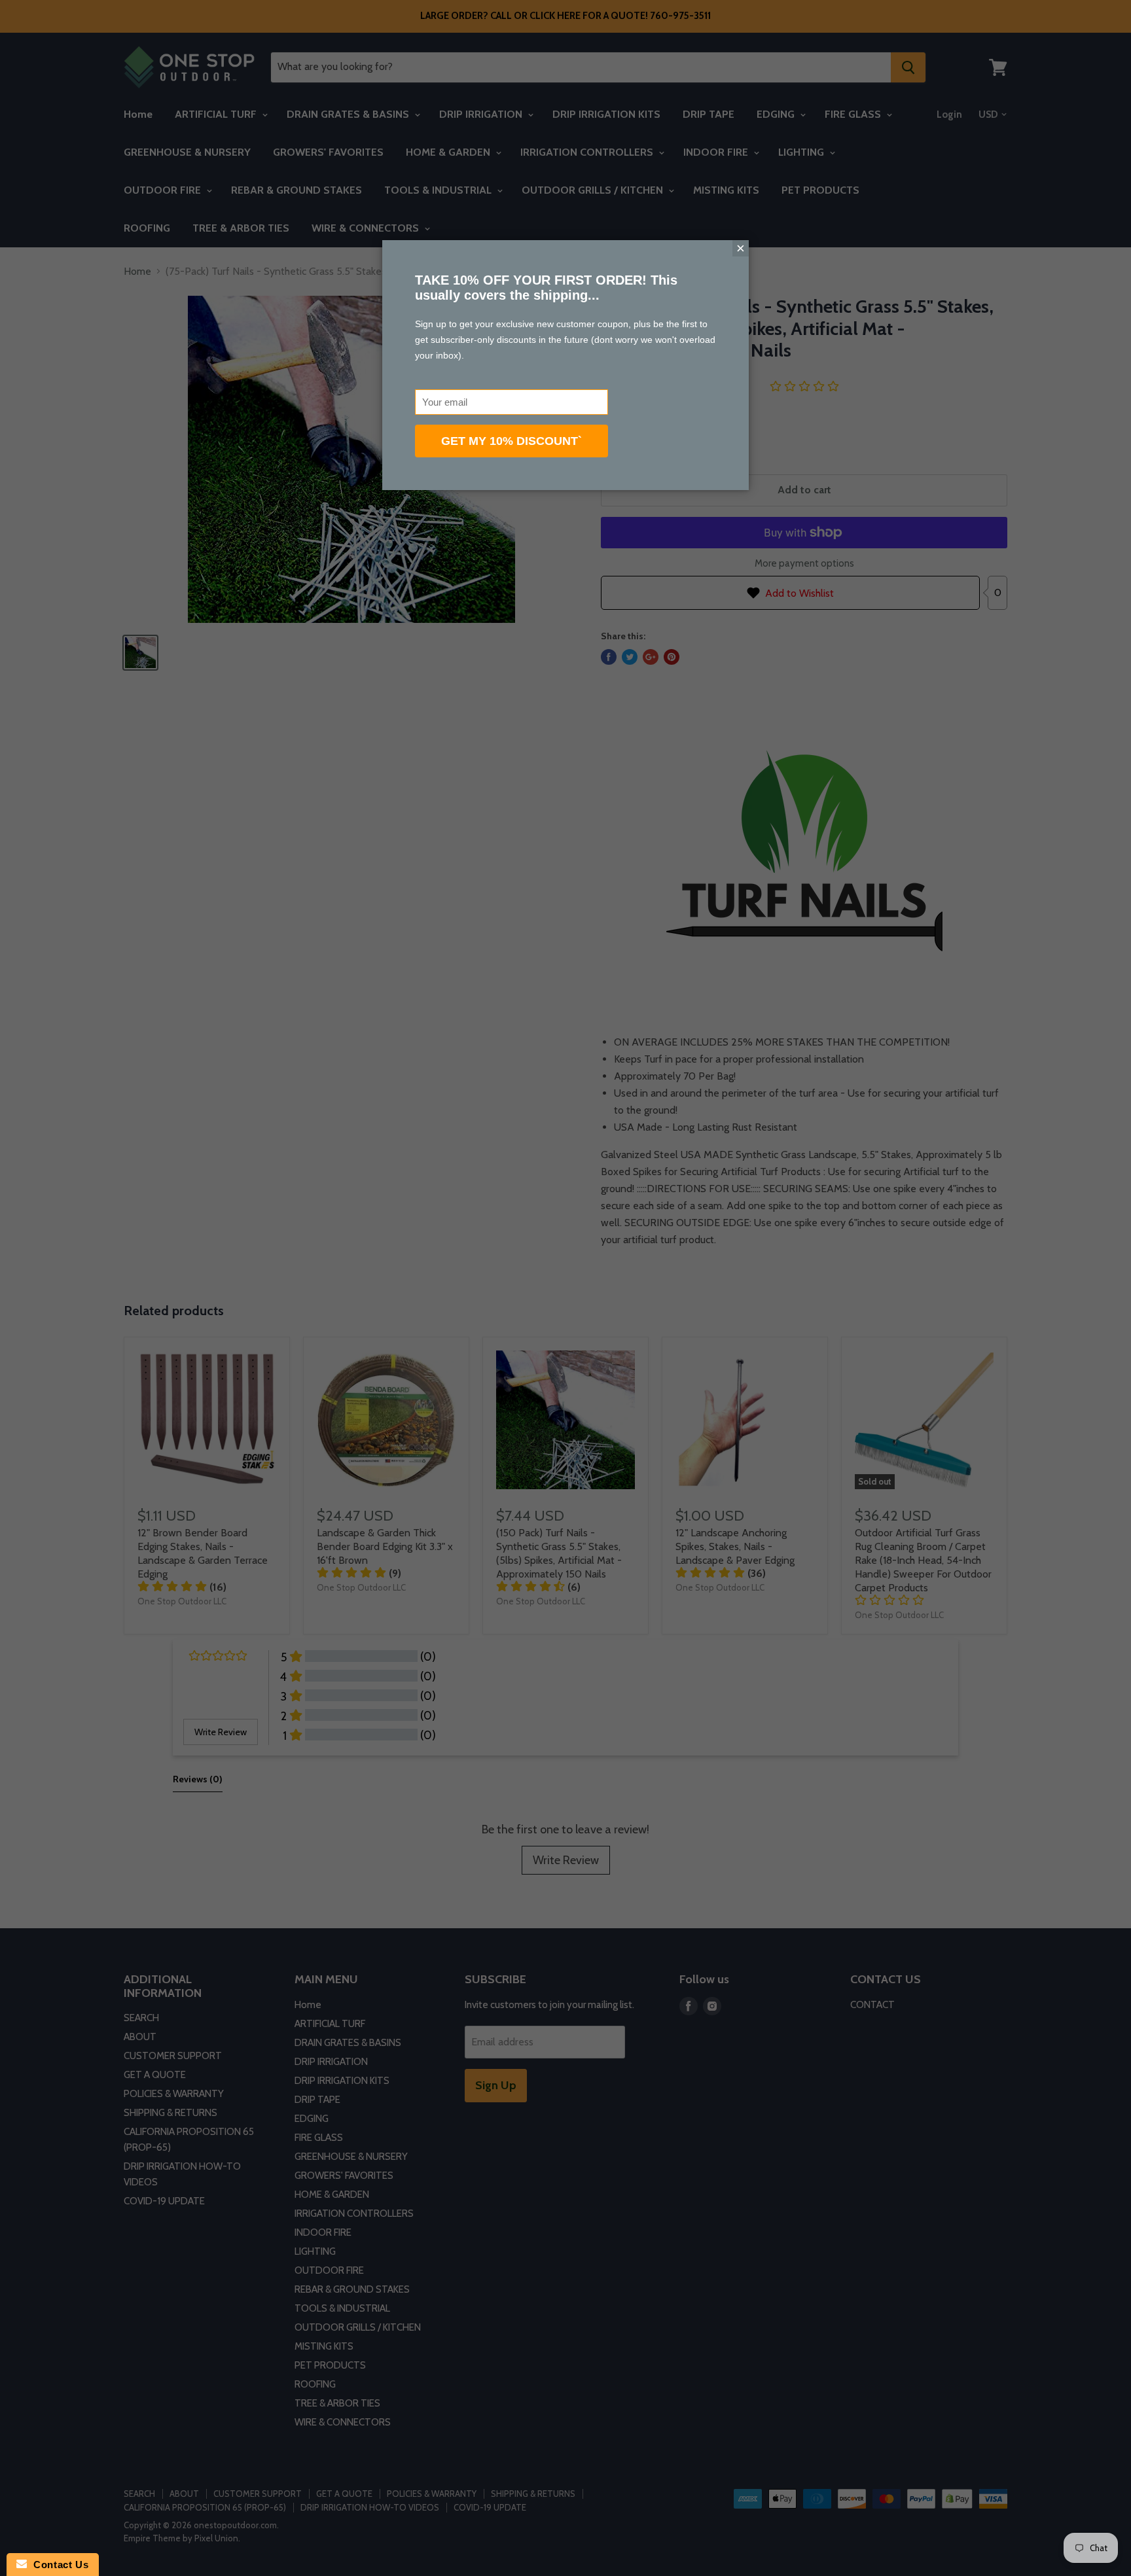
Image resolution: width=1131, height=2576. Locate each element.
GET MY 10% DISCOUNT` (512, 441)
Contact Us (58, 2565)
